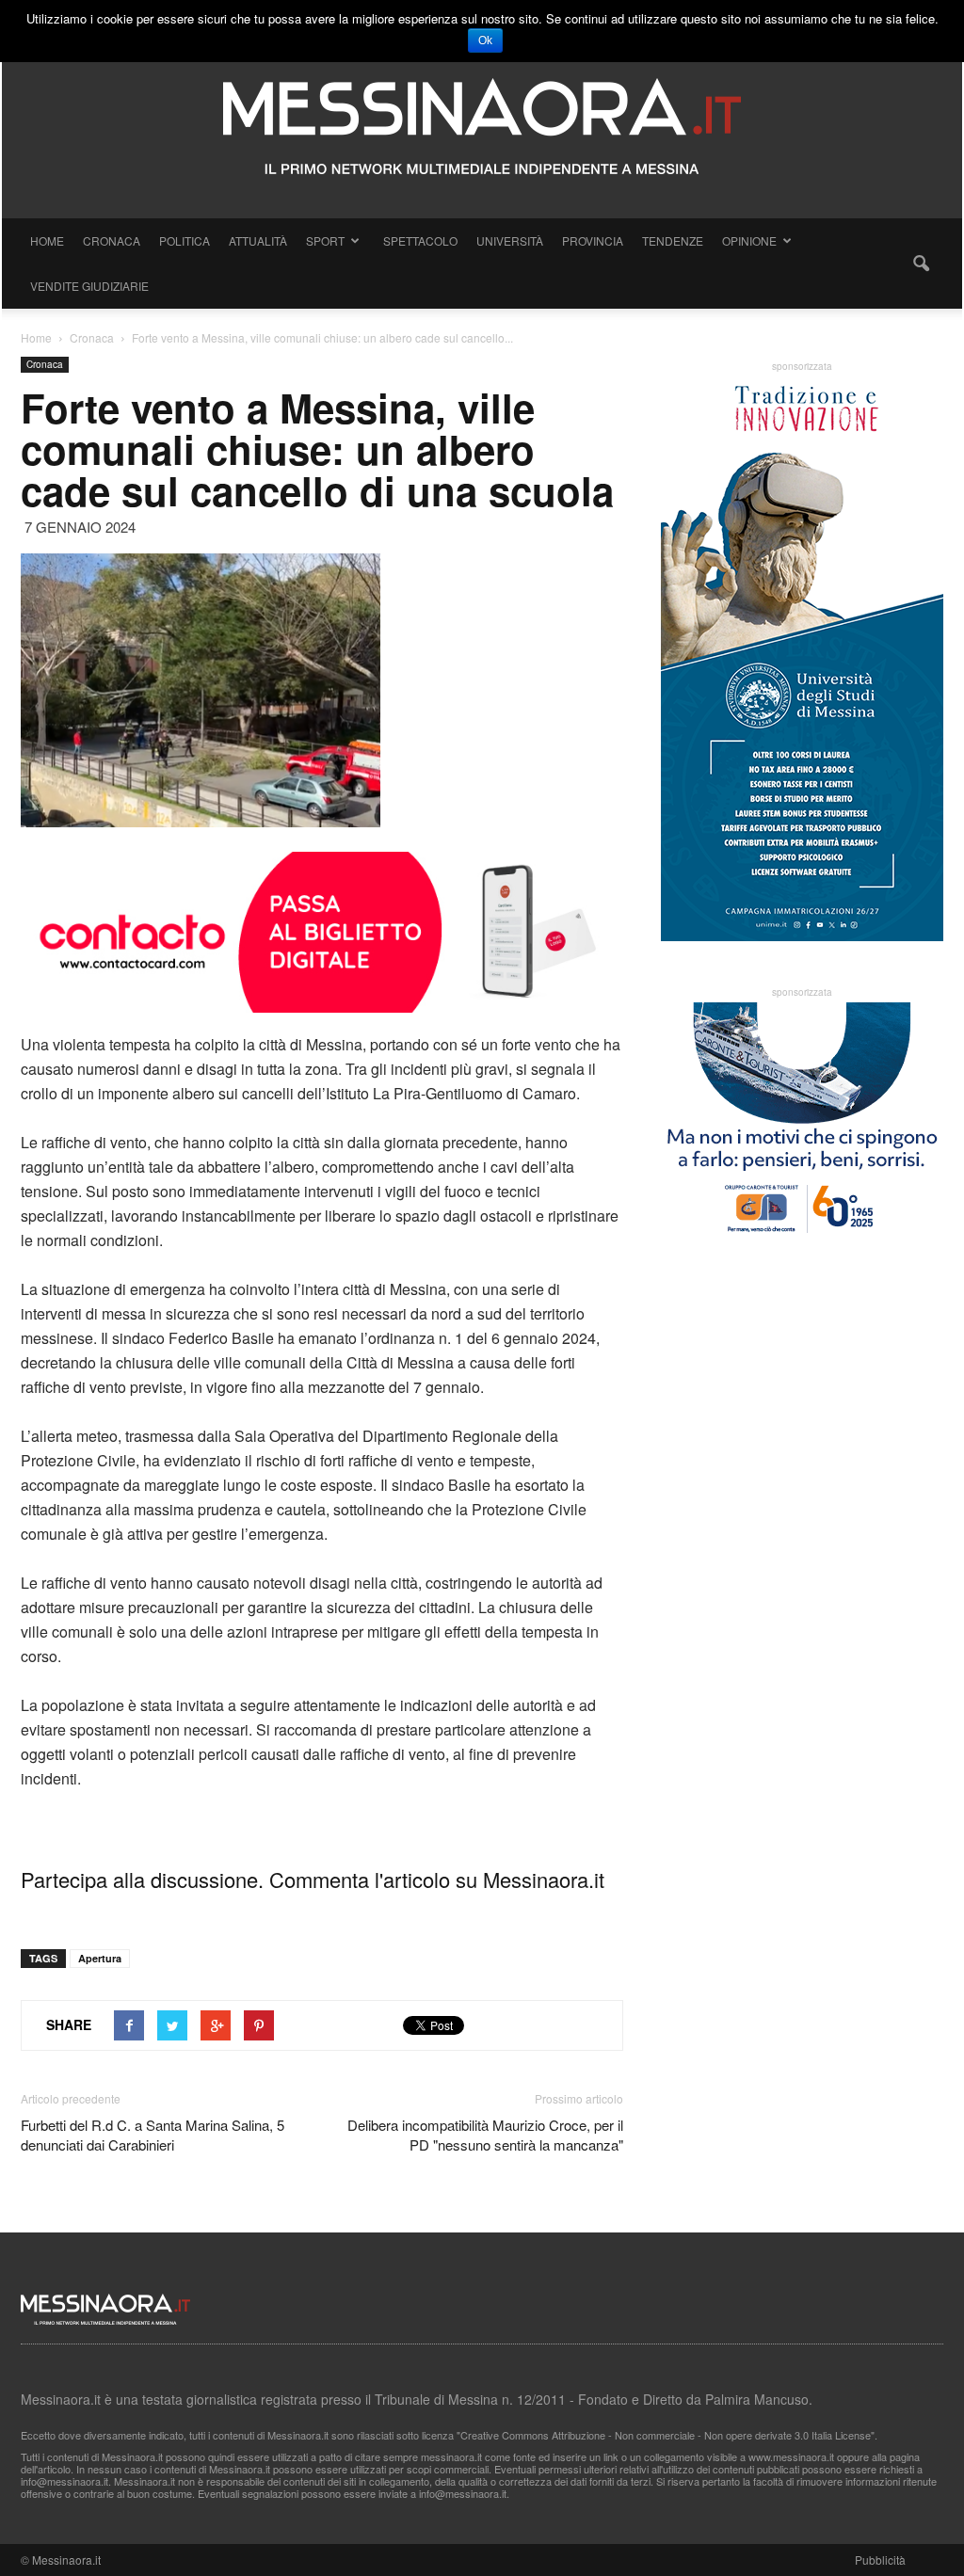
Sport (325, 240)
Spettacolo (420, 240)
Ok (485, 40)
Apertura (100, 1958)
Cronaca (112, 240)
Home (47, 240)
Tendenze (673, 240)
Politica (185, 240)
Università (510, 240)
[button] (921, 264)
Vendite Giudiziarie (89, 286)
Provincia (593, 240)
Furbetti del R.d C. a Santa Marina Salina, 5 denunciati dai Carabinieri (153, 2135)
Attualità (258, 240)
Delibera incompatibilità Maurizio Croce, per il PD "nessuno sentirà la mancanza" (485, 2135)
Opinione (749, 240)
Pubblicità (880, 2560)
